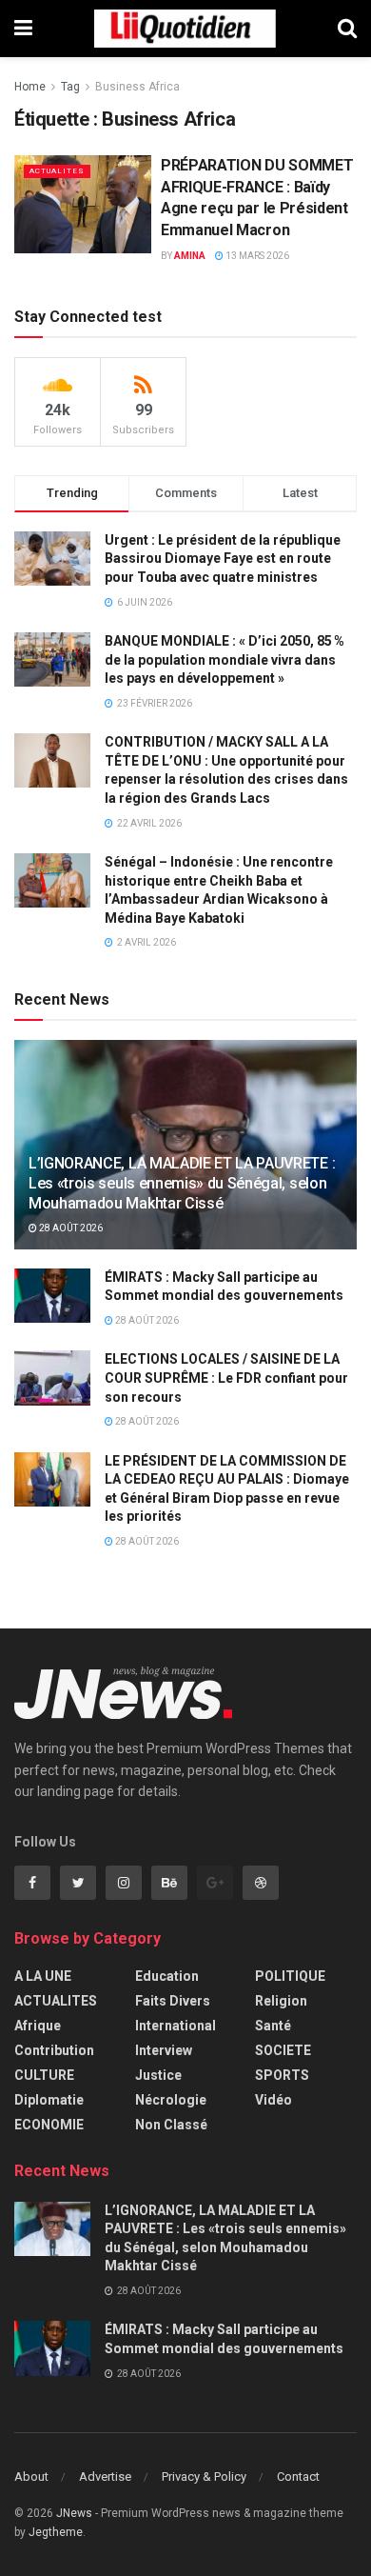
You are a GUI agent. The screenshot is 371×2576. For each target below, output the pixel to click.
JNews (74, 2513)
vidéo (273, 2100)
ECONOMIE (49, 2125)
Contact (298, 2476)
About (31, 2476)
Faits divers (173, 2001)
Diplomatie (49, 2100)
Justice (158, 2075)
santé (273, 2026)
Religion (281, 2001)
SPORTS (282, 2075)
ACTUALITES (57, 171)
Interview (164, 2050)
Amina (190, 256)
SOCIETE (283, 2050)
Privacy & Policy (204, 2476)
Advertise (105, 2476)
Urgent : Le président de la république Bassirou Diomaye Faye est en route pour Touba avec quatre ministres (223, 559)
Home (30, 87)
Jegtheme (56, 2532)
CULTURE (44, 2075)
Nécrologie (171, 2100)
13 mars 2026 (256, 256)
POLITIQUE (290, 1976)
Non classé (171, 2125)
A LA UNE (43, 1976)
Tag (70, 87)
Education (167, 1976)
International (176, 2026)
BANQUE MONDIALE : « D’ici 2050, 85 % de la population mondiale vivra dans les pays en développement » (225, 659)
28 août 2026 (70, 1228)
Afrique (38, 2026)
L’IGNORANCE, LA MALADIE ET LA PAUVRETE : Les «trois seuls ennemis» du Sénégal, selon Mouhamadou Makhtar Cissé (182, 1183)
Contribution (54, 2050)
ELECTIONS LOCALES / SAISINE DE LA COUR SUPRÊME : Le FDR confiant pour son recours (226, 1378)
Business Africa (137, 87)
